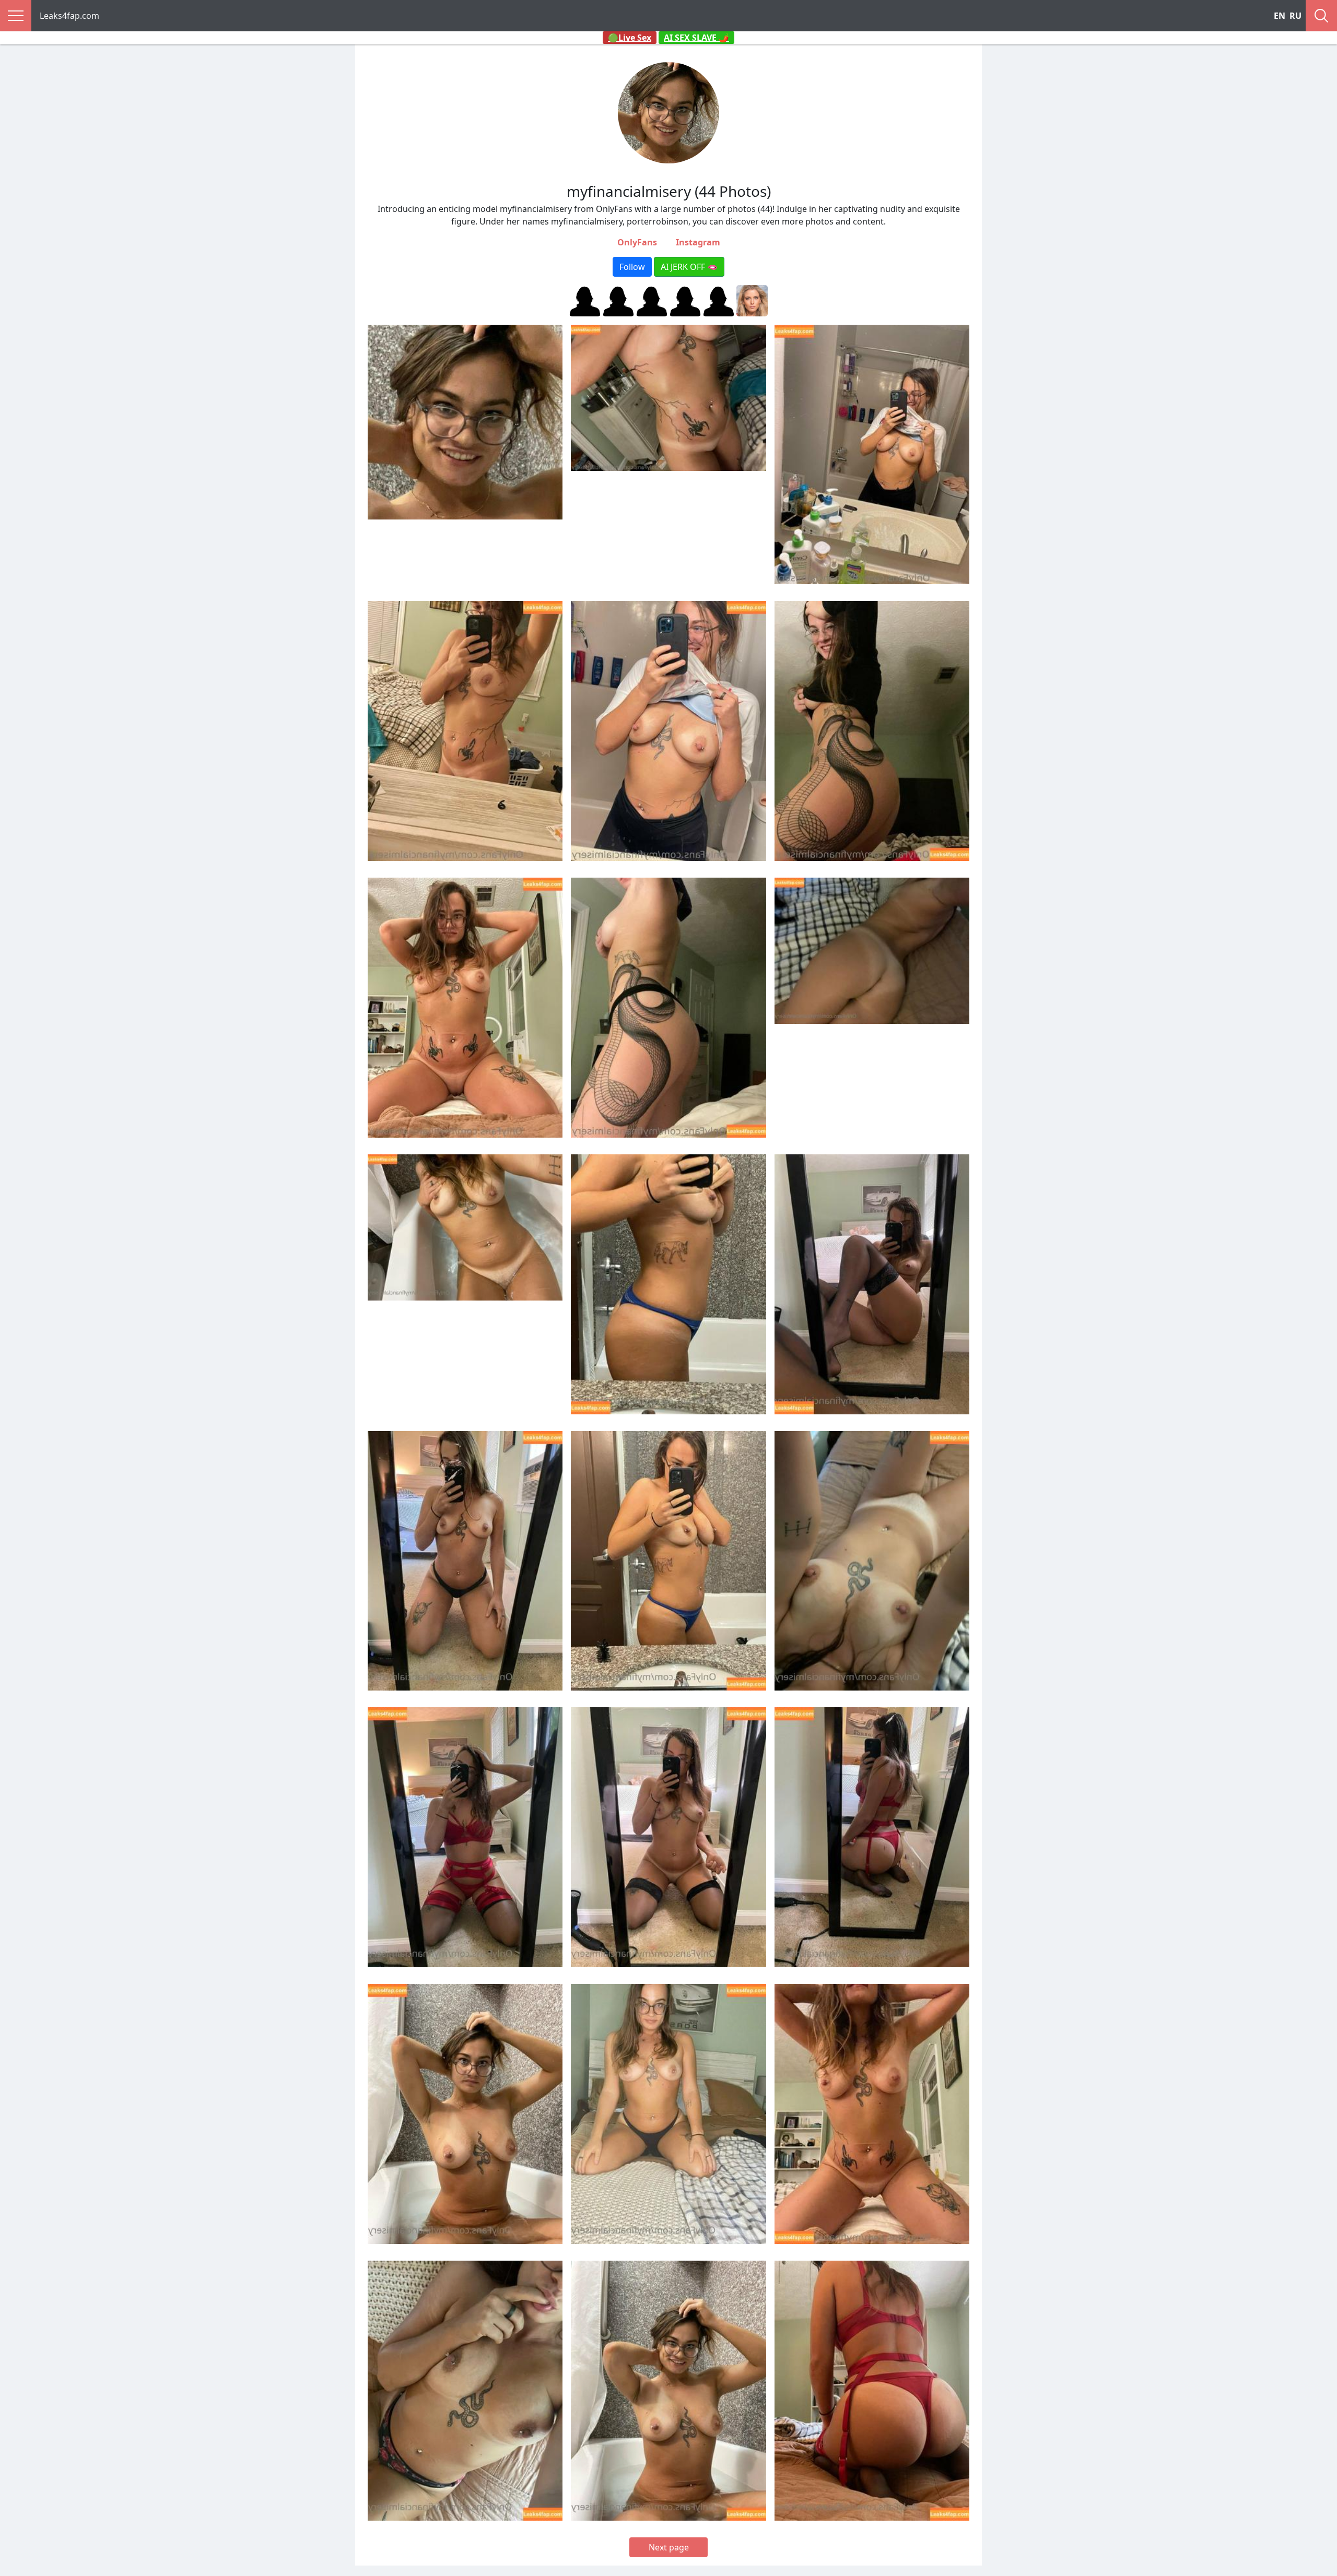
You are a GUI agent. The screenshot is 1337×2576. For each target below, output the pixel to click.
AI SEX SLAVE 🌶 (696, 38)
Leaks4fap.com (69, 16)
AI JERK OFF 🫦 (689, 267)
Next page (669, 2547)
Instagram (698, 242)
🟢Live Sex (630, 38)
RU (1295, 16)
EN (1280, 16)
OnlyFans (637, 242)
